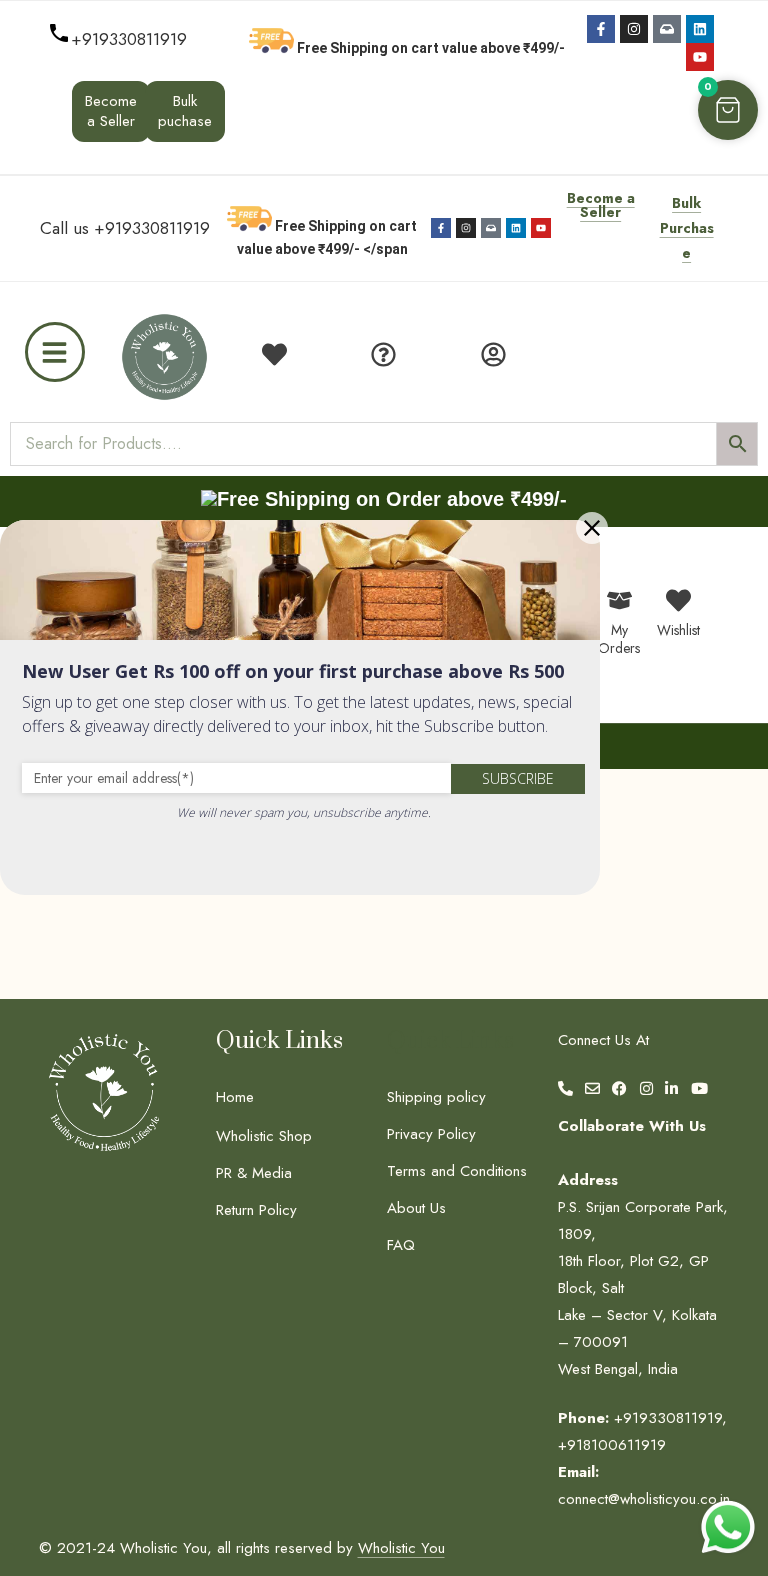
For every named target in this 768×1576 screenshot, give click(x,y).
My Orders (619, 639)
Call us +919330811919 (125, 228)
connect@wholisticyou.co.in (644, 1499)
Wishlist (678, 630)
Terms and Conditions (457, 1171)
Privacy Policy (431, 1134)
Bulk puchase (185, 111)
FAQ (401, 1245)
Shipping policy (436, 1097)
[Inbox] (667, 29)
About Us (416, 1208)
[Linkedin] (700, 29)
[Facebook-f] (601, 29)
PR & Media (254, 1173)
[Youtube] (700, 57)
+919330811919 (129, 39)
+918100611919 (612, 1445)
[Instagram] (634, 29)
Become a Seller (111, 111)
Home (235, 1097)
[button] (728, 110)
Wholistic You (401, 1548)
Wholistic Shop (264, 1136)
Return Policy (256, 1210)
